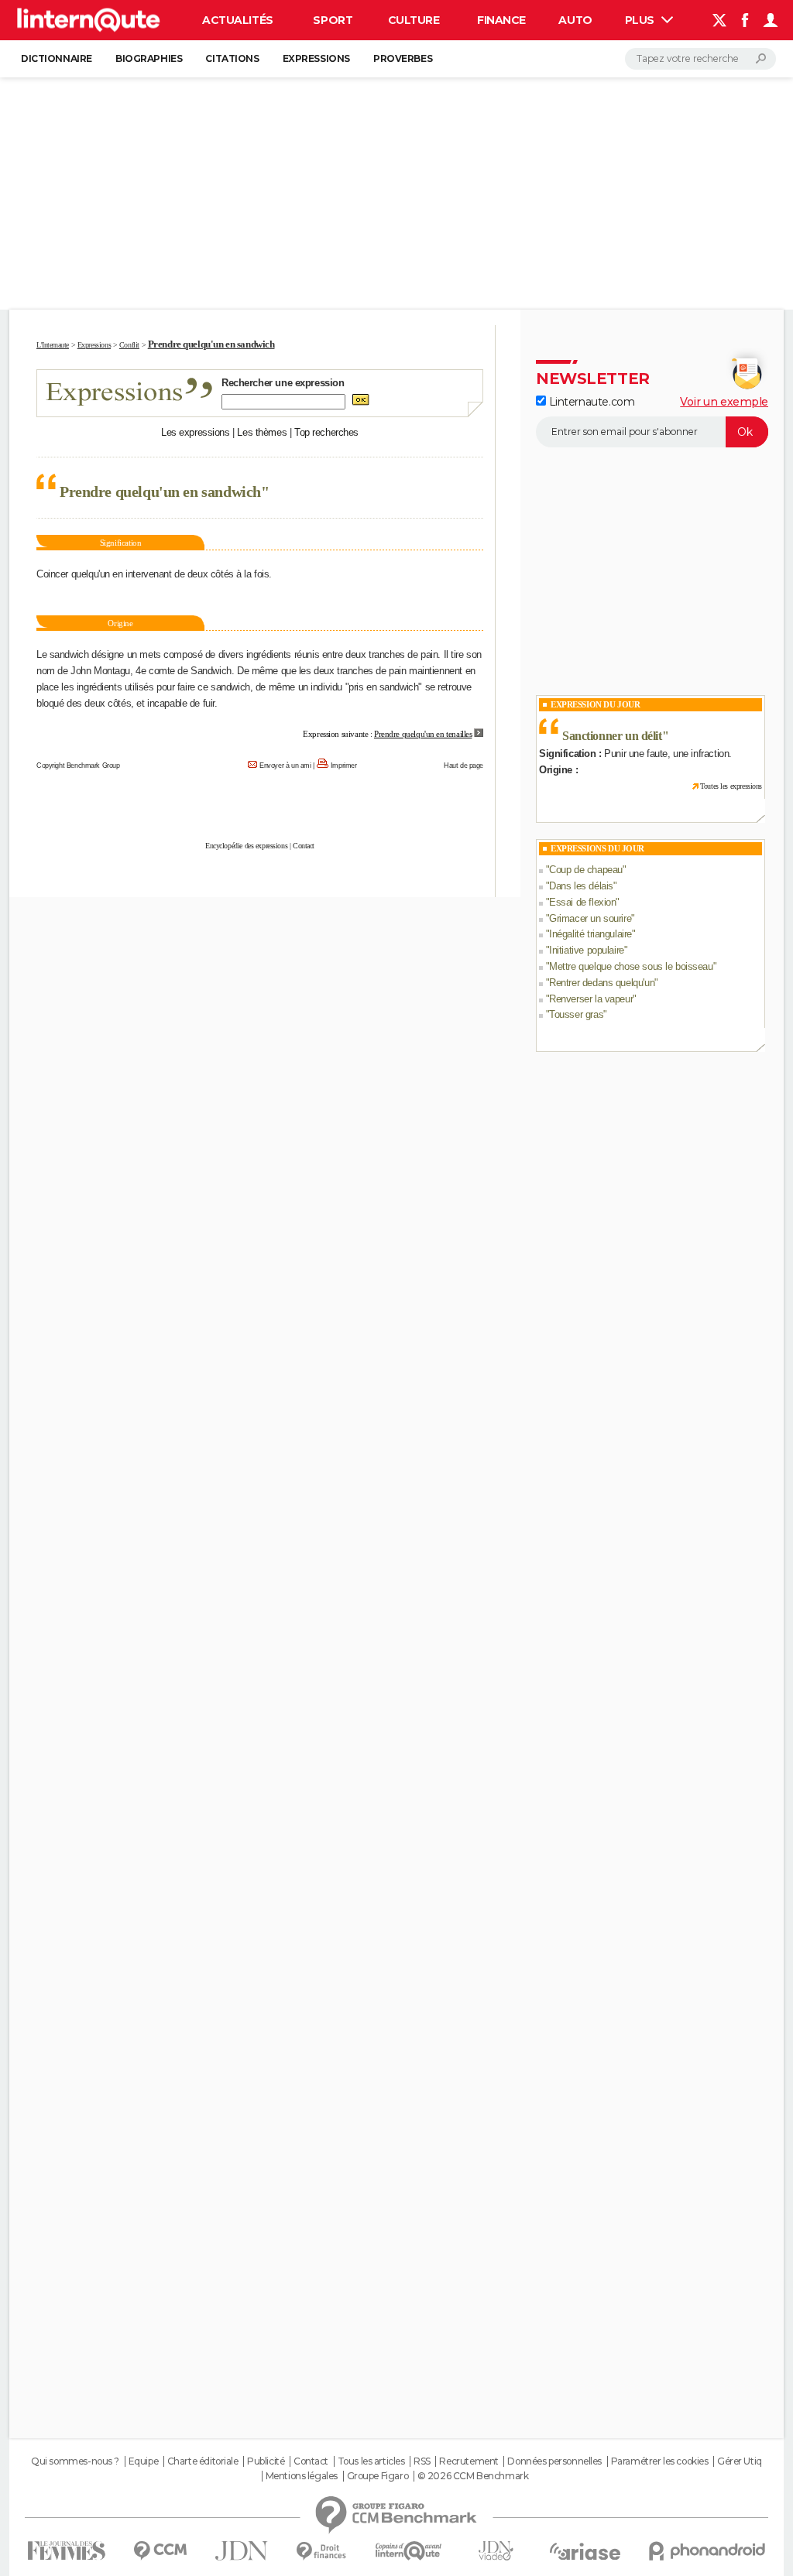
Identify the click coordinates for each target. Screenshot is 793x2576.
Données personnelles (554, 2461)
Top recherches (326, 432)
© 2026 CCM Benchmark (473, 2476)
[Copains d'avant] (409, 2551)
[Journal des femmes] (66, 2551)
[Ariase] (585, 2551)
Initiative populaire (587, 950)
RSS (422, 2461)
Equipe (143, 2461)
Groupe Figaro (378, 2476)
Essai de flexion (582, 902)
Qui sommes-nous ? (75, 2461)
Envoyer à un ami (285, 766)
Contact (304, 846)
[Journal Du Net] (242, 2551)
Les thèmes (262, 432)
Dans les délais (581, 886)
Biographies (149, 58)
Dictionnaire (57, 58)
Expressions (316, 58)
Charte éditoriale (203, 2461)
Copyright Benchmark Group (78, 766)
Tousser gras (576, 1014)
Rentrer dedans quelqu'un (602, 983)
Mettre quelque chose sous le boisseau (631, 966)
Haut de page (463, 766)
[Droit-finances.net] (322, 2552)
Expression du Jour (595, 704)
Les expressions (196, 432)
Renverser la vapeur (591, 999)
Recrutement (469, 2461)
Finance (501, 20)
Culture (414, 20)
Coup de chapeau (586, 870)
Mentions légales (302, 2476)
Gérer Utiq (740, 2461)
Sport (333, 20)
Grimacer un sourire (590, 918)
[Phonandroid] (707, 2551)
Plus (641, 20)
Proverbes (403, 58)
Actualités (238, 20)
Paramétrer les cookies (660, 2461)
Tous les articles (371, 2461)
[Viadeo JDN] (496, 2551)
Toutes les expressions (731, 786)
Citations (232, 58)
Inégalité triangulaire (590, 934)
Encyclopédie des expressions (246, 846)
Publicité (266, 2461)
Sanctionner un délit (612, 736)
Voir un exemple (724, 402)
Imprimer (344, 766)
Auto (575, 20)
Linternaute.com (590, 402)
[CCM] (160, 2551)
